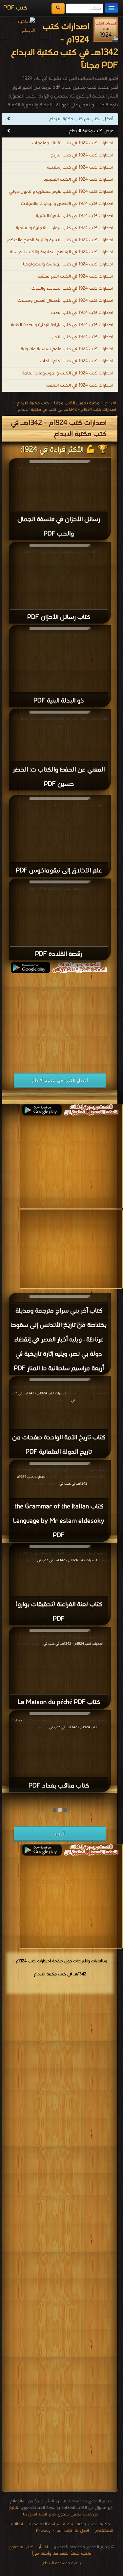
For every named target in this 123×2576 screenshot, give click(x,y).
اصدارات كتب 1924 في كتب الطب (82, 313)
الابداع (110, 403)
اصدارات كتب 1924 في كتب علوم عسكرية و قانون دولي (61, 192)
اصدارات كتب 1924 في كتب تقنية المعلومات (73, 143)
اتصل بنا (81, 2531)
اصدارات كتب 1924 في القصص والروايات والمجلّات (67, 204)
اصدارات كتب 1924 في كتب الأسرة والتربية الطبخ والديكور (60, 240)
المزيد (60, 1834)
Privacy (43, 2531)
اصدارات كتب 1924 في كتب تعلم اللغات (77, 361)
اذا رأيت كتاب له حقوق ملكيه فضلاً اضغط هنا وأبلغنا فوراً (50, 2550)
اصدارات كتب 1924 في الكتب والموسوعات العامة (68, 373)
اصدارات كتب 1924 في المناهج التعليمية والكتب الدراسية (61, 252)
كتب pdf (64, 2531)
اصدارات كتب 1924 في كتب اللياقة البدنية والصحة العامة (62, 325)
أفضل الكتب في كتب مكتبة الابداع (81, 119)
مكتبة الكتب (99, 2524)
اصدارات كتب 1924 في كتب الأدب (82, 337)
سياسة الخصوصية (45, 2524)
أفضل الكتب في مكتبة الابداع (60, 1080)
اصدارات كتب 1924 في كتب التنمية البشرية (74, 216)
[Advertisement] (56, 1019)
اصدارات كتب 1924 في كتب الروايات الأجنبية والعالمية (64, 228)
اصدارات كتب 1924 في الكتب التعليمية (78, 180)
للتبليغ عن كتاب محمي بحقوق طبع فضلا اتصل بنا (54, 2511)
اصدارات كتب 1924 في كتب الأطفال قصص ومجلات (65, 301)
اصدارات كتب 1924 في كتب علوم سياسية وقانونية (67, 349)
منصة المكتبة (74, 2524)
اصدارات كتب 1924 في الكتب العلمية (80, 385)
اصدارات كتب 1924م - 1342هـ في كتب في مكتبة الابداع (67, 410)
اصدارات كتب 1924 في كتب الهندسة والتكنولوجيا (68, 264)
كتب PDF (15, 8)
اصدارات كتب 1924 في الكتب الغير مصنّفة (75, 276)
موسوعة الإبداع (56, 2563)
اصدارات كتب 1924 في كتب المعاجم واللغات (72, 289)
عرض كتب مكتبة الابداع (91, 131)
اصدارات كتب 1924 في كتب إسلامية (80, 167)
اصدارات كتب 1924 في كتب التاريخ (82, 155)
